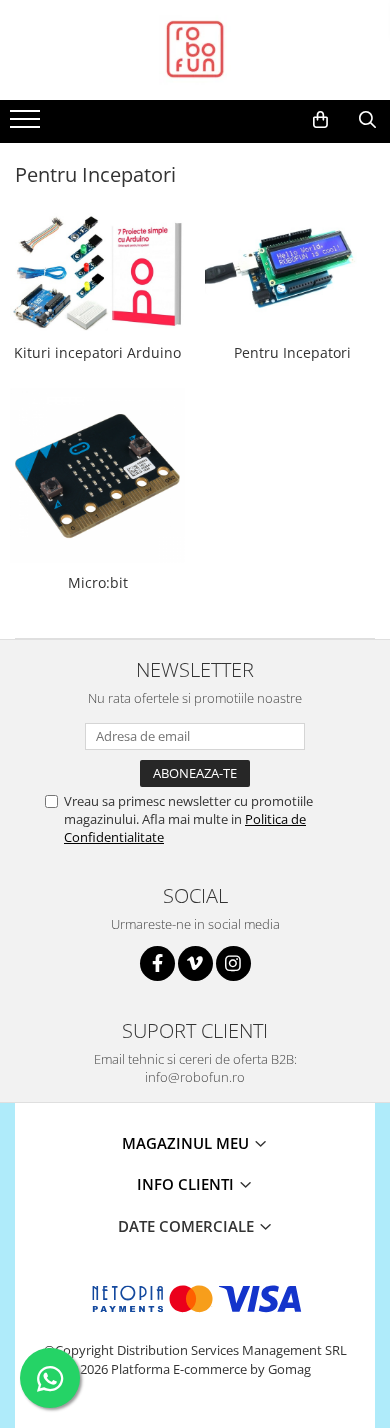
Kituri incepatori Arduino (97, 352)
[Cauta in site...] (367, 120)
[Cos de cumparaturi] (320, 120)
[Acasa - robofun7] (195, 50)
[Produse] (27, 125)
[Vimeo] (195, 963)
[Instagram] (233, 963)
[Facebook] (157, 963)
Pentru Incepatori (292, 352)
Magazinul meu (187, 1143)
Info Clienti (187, 1184)
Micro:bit (98, 582)
